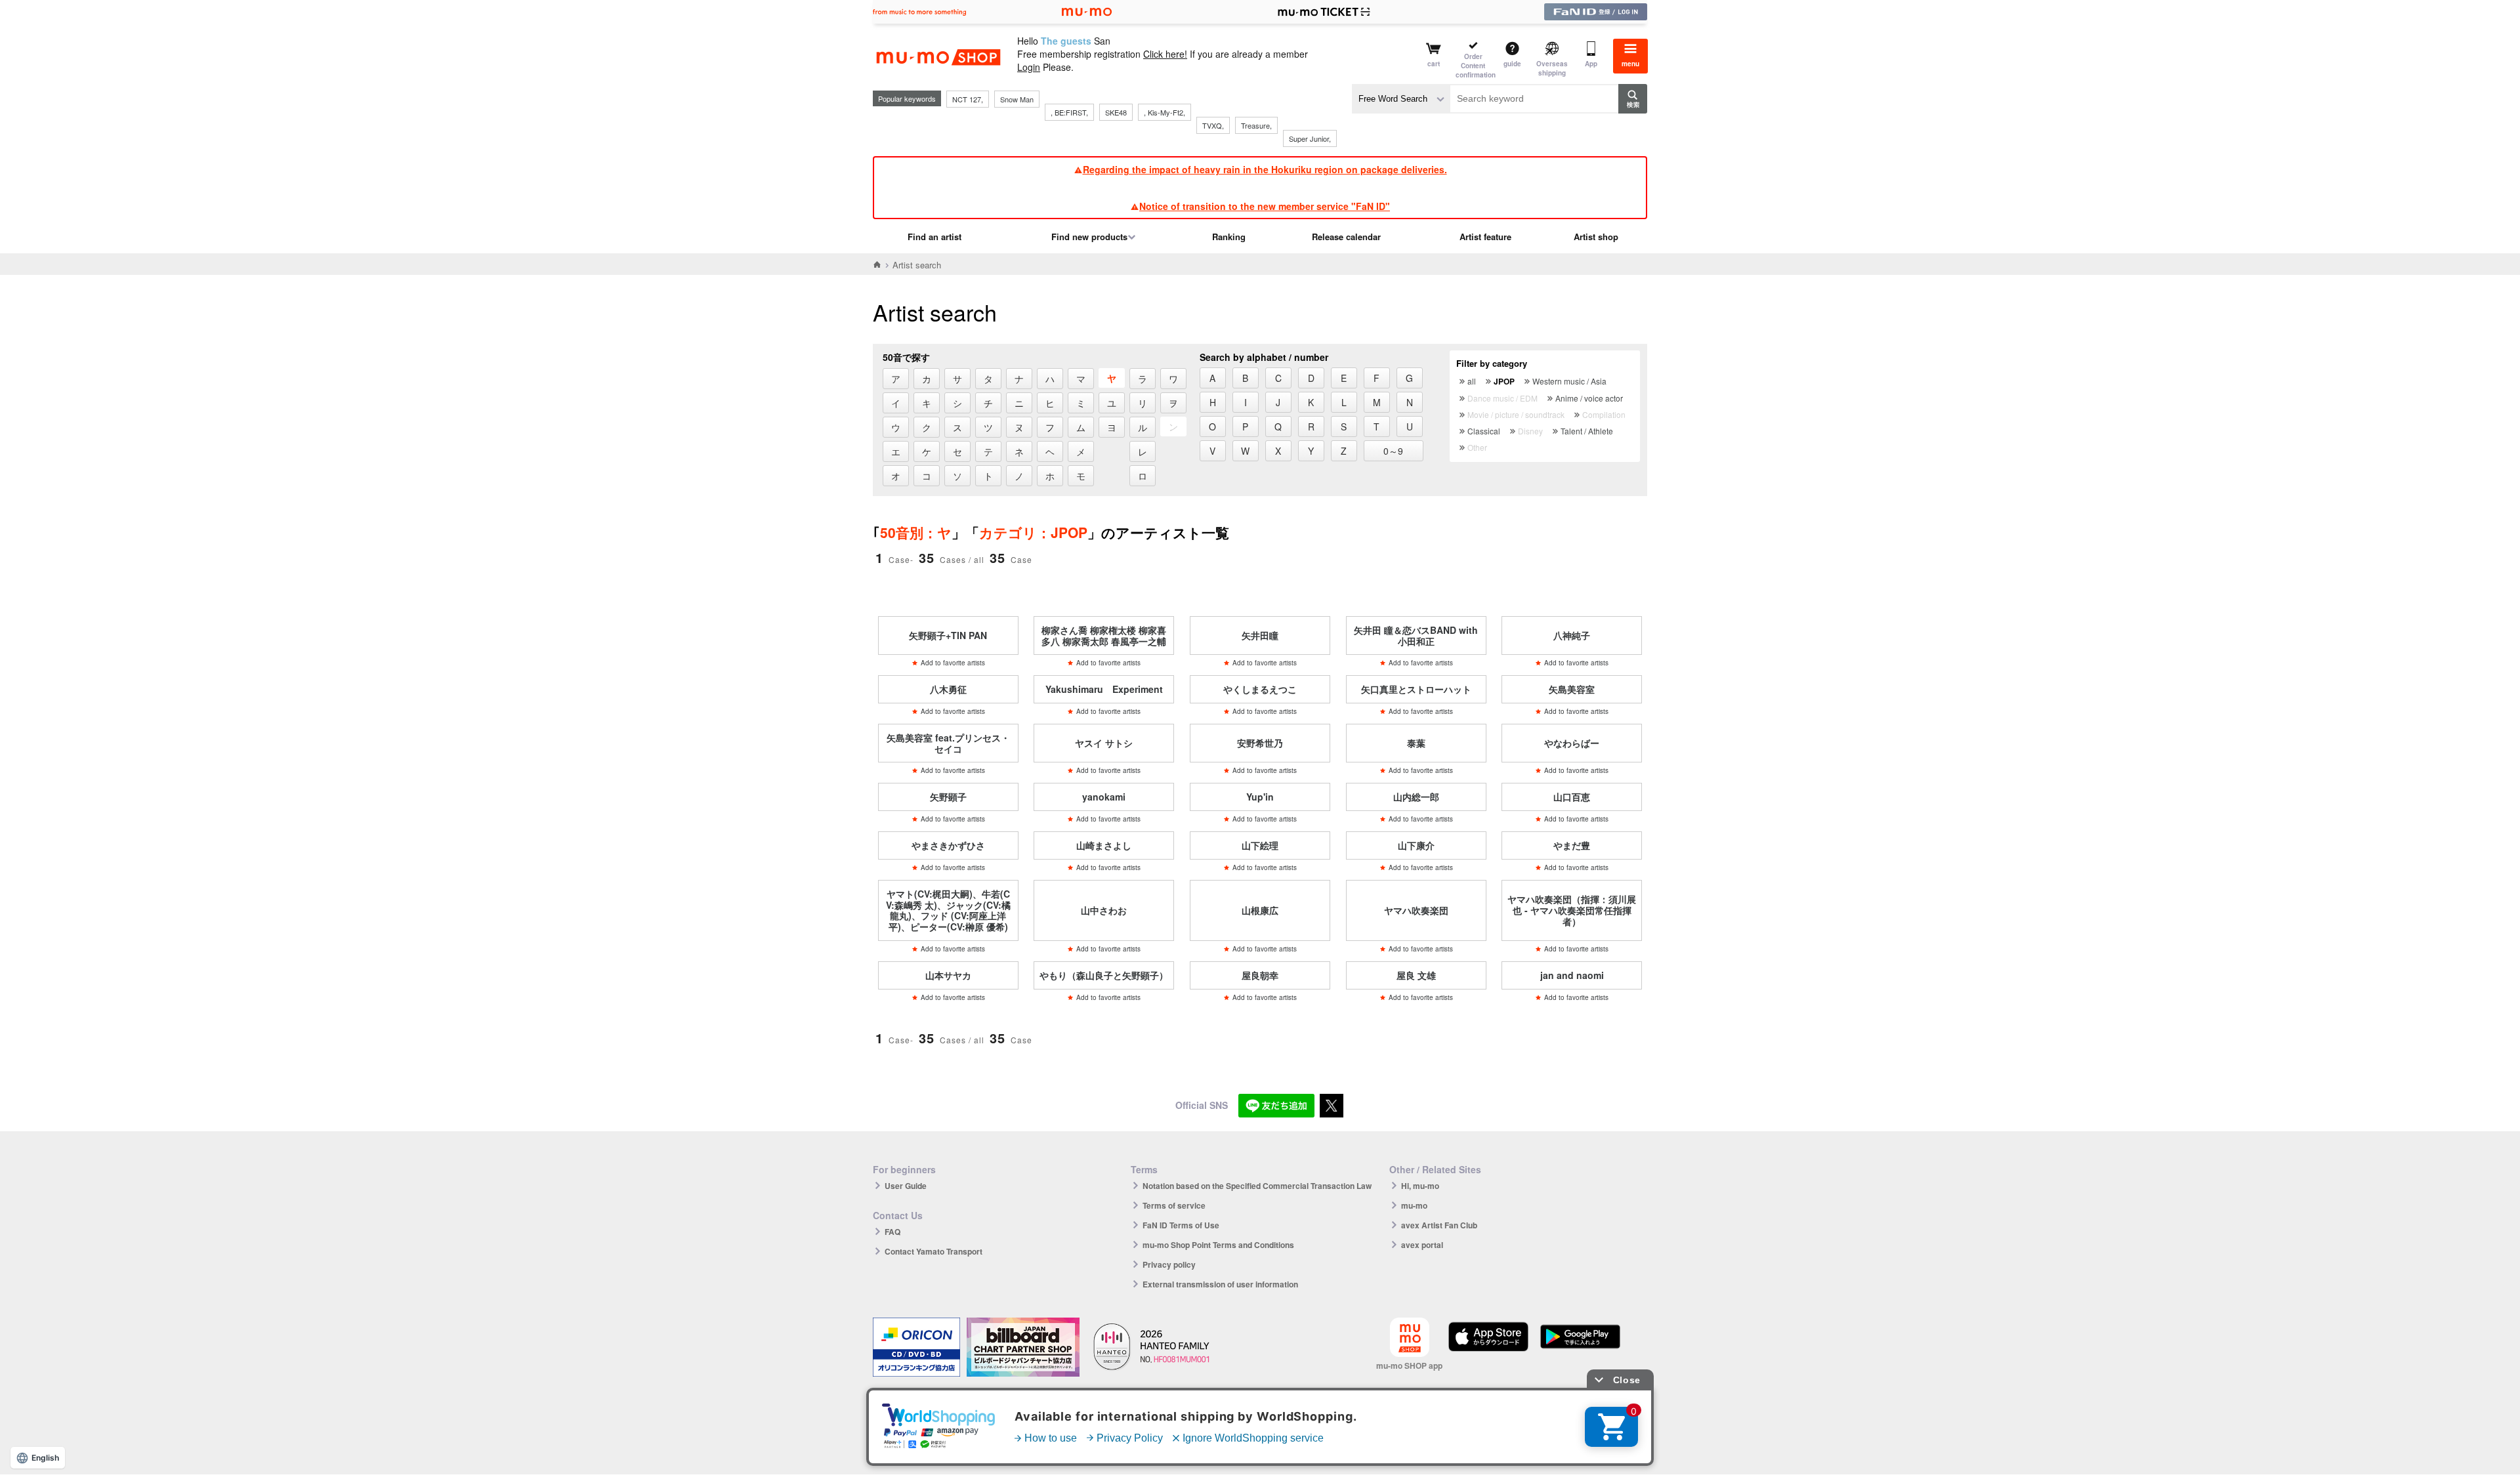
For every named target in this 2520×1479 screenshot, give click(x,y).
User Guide (906, 1186)
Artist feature (1485, 237)
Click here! (1165, 54)
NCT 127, (968, 99)
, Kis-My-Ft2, (1165, 112)
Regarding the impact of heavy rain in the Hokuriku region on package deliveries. (1265, 169)
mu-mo (1414, 1205)
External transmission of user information (1220, 1284)
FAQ (892, 1232)
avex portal (1422, 1245)
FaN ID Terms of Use (1181, 1225)
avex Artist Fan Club (1439, 1225)
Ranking (1229, 237)
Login (1029, 67)
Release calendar (1346, 237)
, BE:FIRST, (1069, 112)
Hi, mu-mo (1420, 1186)
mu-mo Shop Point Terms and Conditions (1218, 1245)
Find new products (1089, 237)
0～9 (1393, 451)
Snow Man (1017, 99)
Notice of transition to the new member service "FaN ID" (1265, 206)
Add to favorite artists (953, 663)
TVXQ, (1213, 125)
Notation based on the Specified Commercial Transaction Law (1257, 1186)
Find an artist (934, 237)
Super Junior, (1310, 138)
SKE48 (1116, 112)
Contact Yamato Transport (934, 1251)
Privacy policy (1169, 1264)
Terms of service (1174, 1205)
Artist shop (1596, 237)
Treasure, (1256, 125)
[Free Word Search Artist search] (1401, 99)
